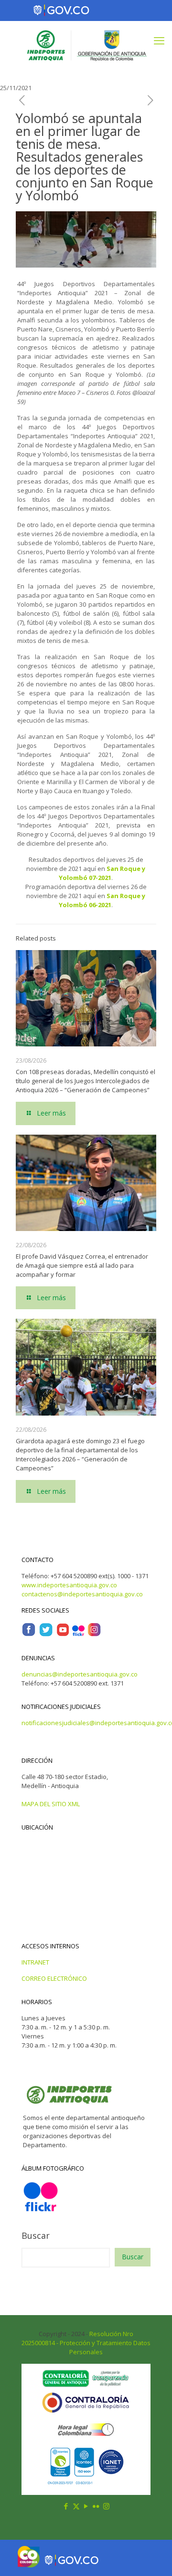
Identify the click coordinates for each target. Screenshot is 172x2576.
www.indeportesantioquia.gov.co (69, 1585)
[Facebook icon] (66, 2506)
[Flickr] (78, 1635)
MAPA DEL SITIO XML (51, 1804)
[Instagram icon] (106, 2506)
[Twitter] (46, 1635)
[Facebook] (29, 1635)
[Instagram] (94, 1635)
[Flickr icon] (96, 2506)
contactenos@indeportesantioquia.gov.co (82, 1594)
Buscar (36, 2235)
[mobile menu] (159, 40)
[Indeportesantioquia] (86, 45)
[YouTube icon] (86, 2506)
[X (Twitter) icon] (76, 2506)
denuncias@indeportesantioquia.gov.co (80, 1674)
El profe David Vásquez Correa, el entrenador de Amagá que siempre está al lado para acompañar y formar (82, 1265)
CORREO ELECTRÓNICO (54, 1978)
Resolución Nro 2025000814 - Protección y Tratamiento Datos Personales (86, 2343)
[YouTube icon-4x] (63, 1635)
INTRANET (35, 1962)
